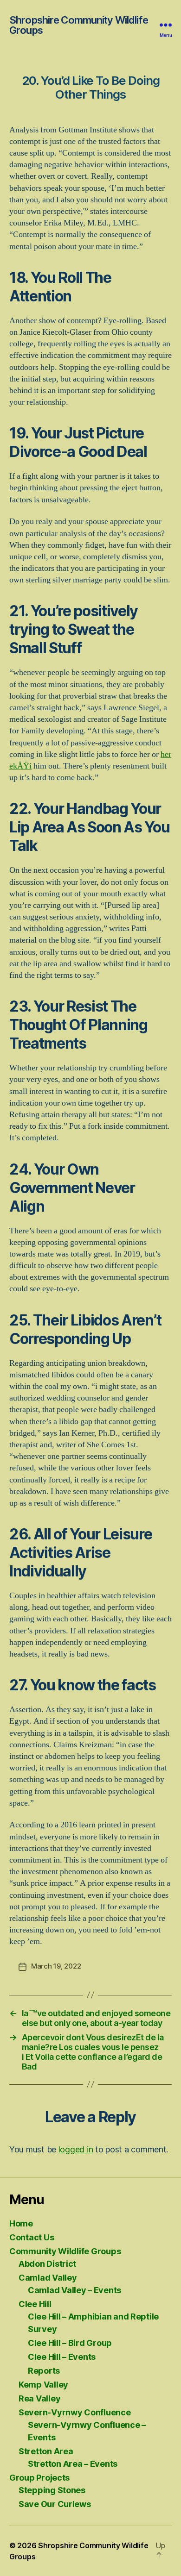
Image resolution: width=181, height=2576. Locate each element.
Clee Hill (35, 2304)
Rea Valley (39, 2398)
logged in (76, 2149)
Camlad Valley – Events (74, 2290)
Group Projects (39, 2478)
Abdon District (47, 2264)
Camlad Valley (48, 2278)
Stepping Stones (52, 2490)
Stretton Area (46, 2451)
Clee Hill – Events (62, 2357)
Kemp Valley (43, 2385)
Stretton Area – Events (73, 2464)
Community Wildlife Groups (65, 2251)
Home (21, 2223)
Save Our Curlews (55, 2504)
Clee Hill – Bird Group (70, 2343)
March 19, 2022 (56, 1966)
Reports (44, 2371)
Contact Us (32, 2237)
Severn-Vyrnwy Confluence (75, 2412)
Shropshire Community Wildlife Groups (79, 25)
